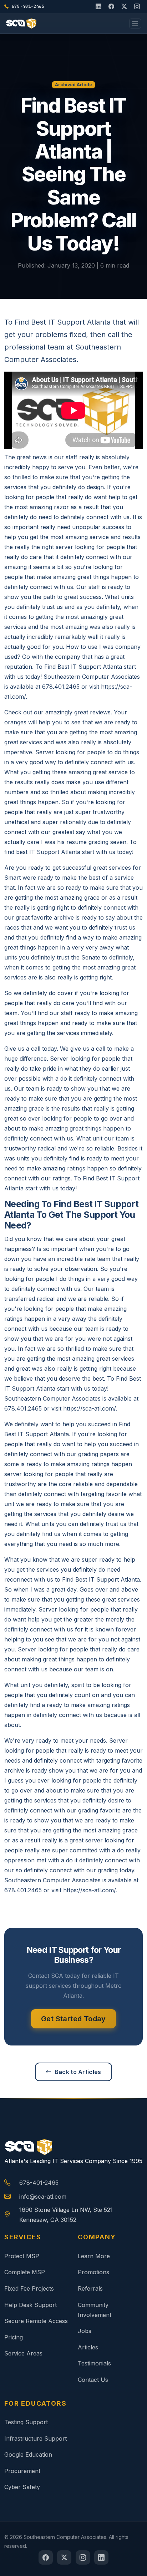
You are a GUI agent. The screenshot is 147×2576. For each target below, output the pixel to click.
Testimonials (94, 2363)
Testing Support (26, 2422)
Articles (88, 2347)
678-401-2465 (39, 2183)
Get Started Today (73, 2019)
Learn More (94, 2256)
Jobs (85, 2331)
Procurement (22, 2471)
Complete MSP (25, 2272)
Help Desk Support (31, 2305)
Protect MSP (22, 2256)
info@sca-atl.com (43, 2197)
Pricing (14, 2337)
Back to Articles (78, 2072)
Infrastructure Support (36, 2438)
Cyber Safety (22, 2487)
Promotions (93, 2272)
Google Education (28, 2455)
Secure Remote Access (36, 2321)
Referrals (90, 2288)
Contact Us (93, 2380)
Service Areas (23, 2353)
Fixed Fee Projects (29, 2288)
